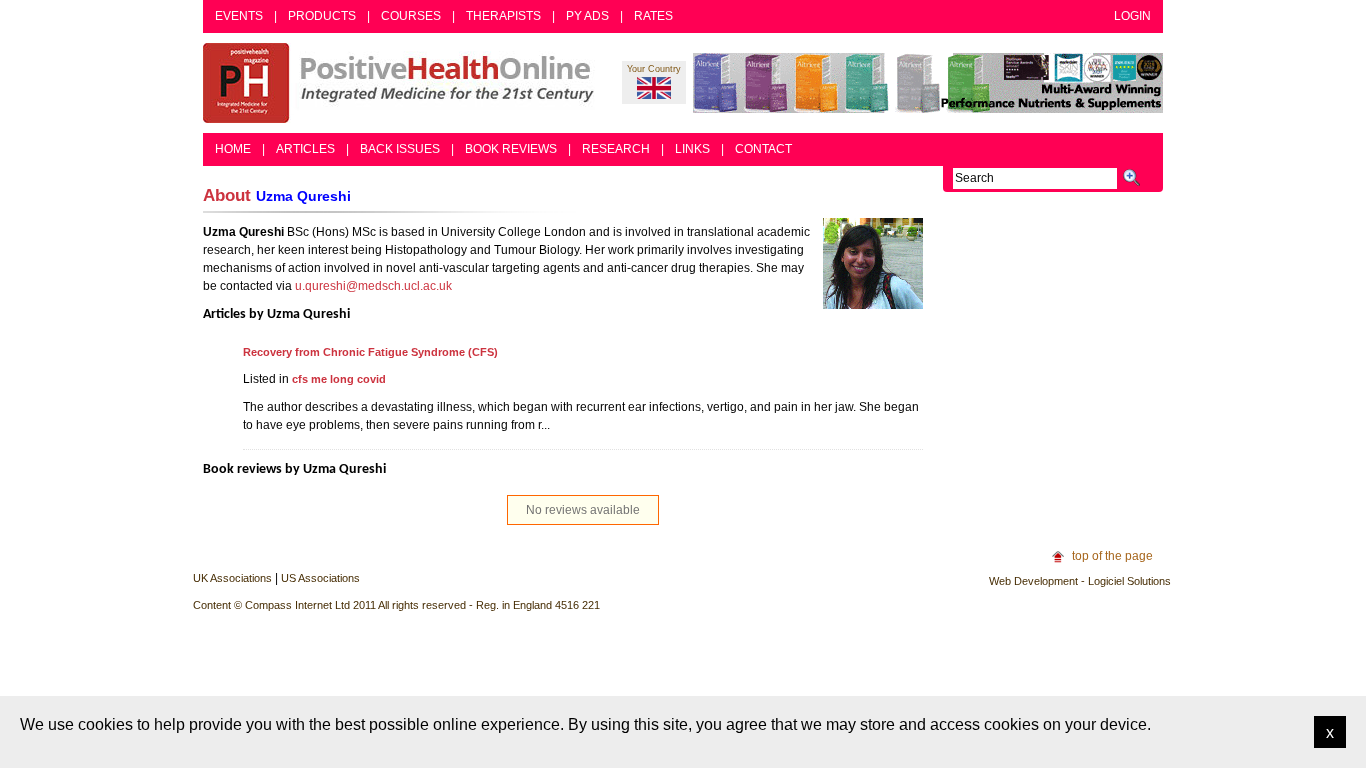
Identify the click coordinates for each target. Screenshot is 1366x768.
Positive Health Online (403, 83)
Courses (411, 16)
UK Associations (232, 578)
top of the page (1112, 556)
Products (322, 16)
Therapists (503, 16)
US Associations (320, 578)
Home (233, 149)
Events (239, 16)
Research (616, 149)
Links (692, 149)
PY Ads (587, 16)
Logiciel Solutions (1129, 581)
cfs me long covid (339, 379)
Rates (653, 16)
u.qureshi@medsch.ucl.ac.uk (373, 286)
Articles (305, 149)
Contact (763, 149)
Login (1132, 16)
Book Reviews (511, 149)
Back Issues (400, 149)
